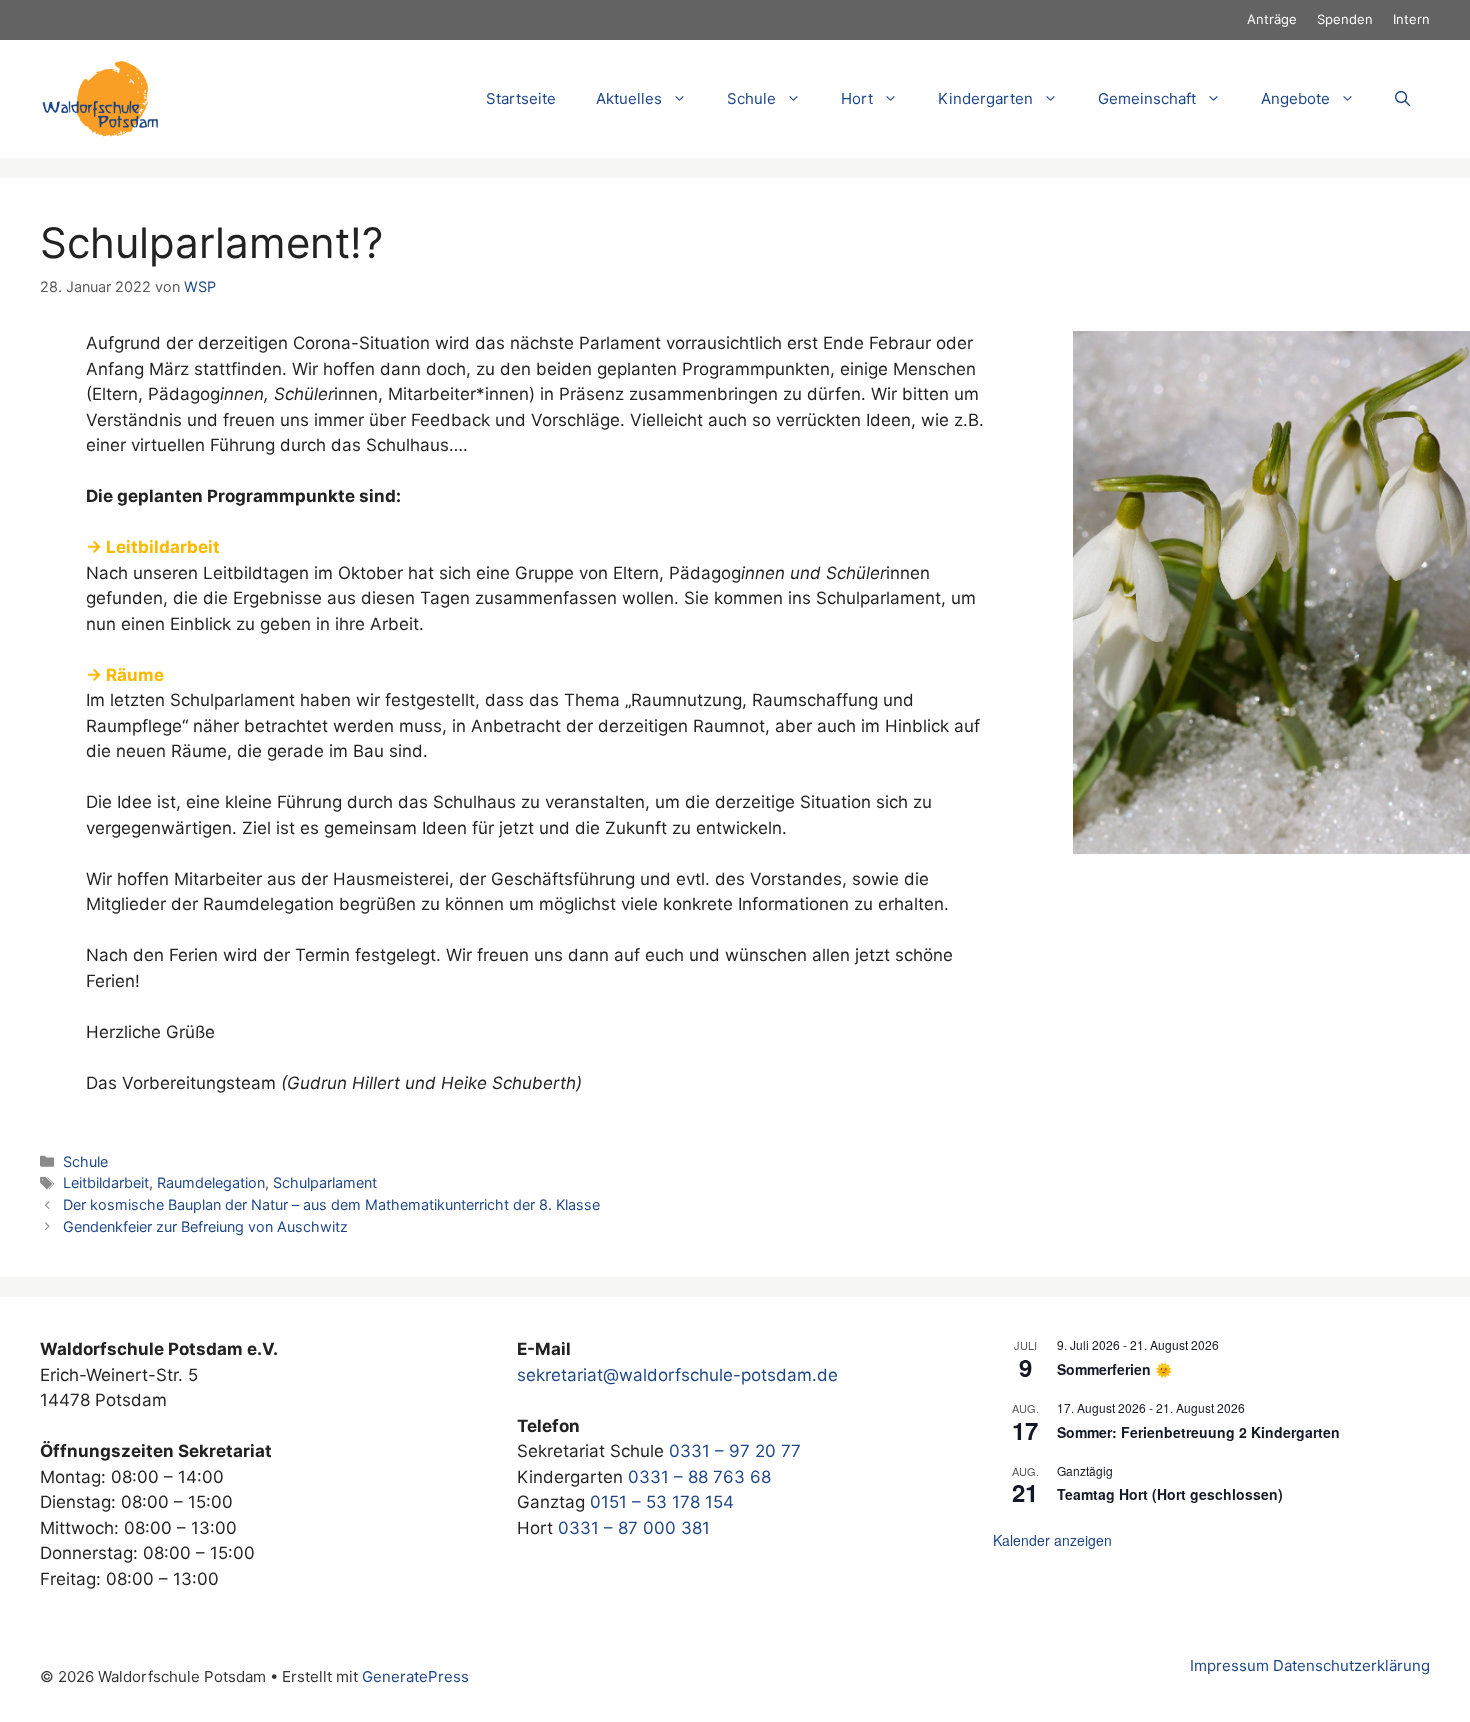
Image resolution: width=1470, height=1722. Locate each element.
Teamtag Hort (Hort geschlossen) (1170, 1494)
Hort (857, 98)
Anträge (1272, 19)
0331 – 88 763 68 (699, 1477)
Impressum (1229, 1665)
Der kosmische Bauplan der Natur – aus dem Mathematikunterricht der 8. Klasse (331, 1204)
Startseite (521, 98)
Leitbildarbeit (106, 1182)
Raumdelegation (211, 1182)
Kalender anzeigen (1052, 1540)
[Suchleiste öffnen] (1402, 99)
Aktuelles (629, 98)
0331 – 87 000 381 (634, 1528)
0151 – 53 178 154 (662, 1502)
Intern (1411, 19)
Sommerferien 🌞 (1114, 1369)
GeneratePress (415, 1676)
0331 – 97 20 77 (735, 1451)
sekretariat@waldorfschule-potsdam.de (677, 1375)
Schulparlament (325, 1182)
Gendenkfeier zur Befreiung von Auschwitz (205, 1226)
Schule (85, 1161)
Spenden (1345, 19)
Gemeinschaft (1147, 98)
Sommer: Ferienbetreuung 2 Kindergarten (1198, 1432)
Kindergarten (985, 98)
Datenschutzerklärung (1351, 1665)
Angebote (1295, 98)
